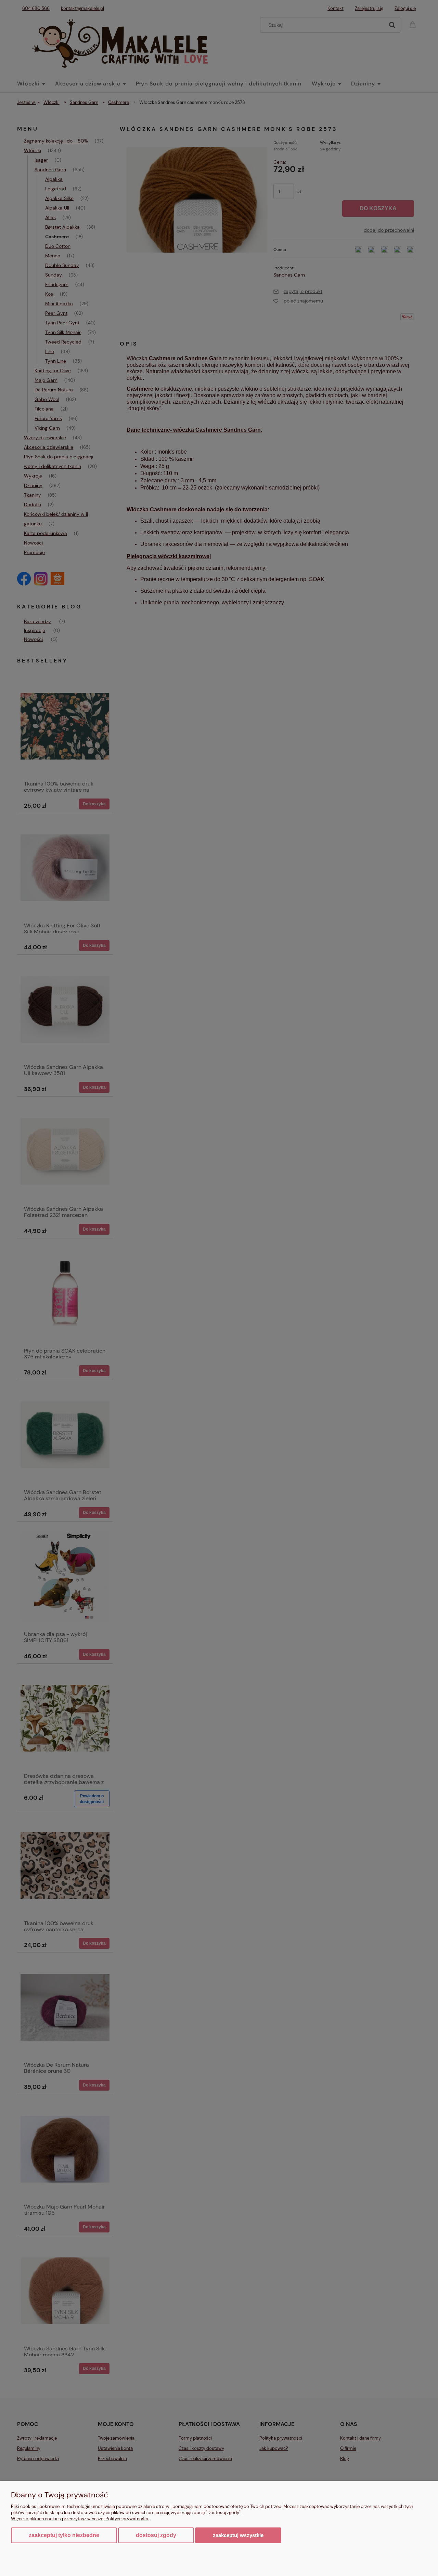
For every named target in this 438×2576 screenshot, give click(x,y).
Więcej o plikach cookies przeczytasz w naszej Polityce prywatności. (80, 2519)
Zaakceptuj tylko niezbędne (64, 2535)
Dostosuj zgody (156, 2535)
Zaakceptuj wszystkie (238, 2535)
